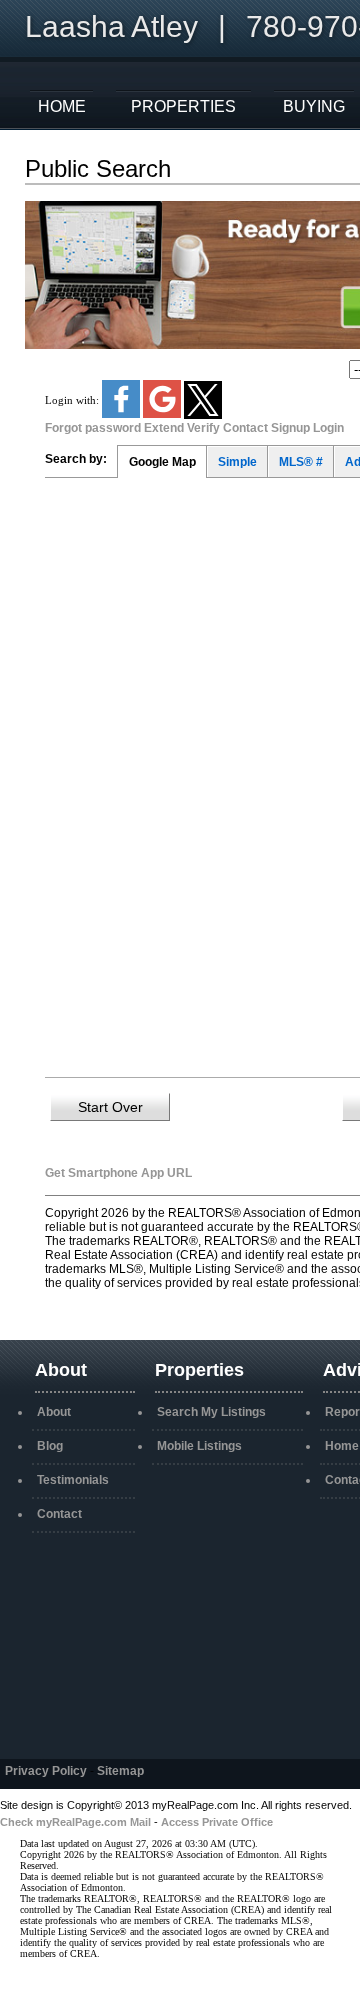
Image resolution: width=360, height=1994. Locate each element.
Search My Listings (211, 1412)
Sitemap (120, 1771)
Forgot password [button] (93, 428)
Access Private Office (217, 1822)
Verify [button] (203, 428)
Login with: (73, 399)
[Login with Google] (163, 414)
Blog (50, 1446)
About (54, 1412)
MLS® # (301, 462)
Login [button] (328, 428)
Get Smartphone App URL (118, 1173)
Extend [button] (164, 428)
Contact (59, 1514)
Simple (237, 462)
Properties (183, 106)
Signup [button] (290, 428)
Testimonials (73, 1480)
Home (62, 106)
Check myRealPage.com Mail (75, 1822)
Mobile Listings (199, 1446)
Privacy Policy (46, 1771)
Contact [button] (245, 428)
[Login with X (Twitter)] (203, 415)
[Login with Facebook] (122, 414)
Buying (314, 106)
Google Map (162, 462)
